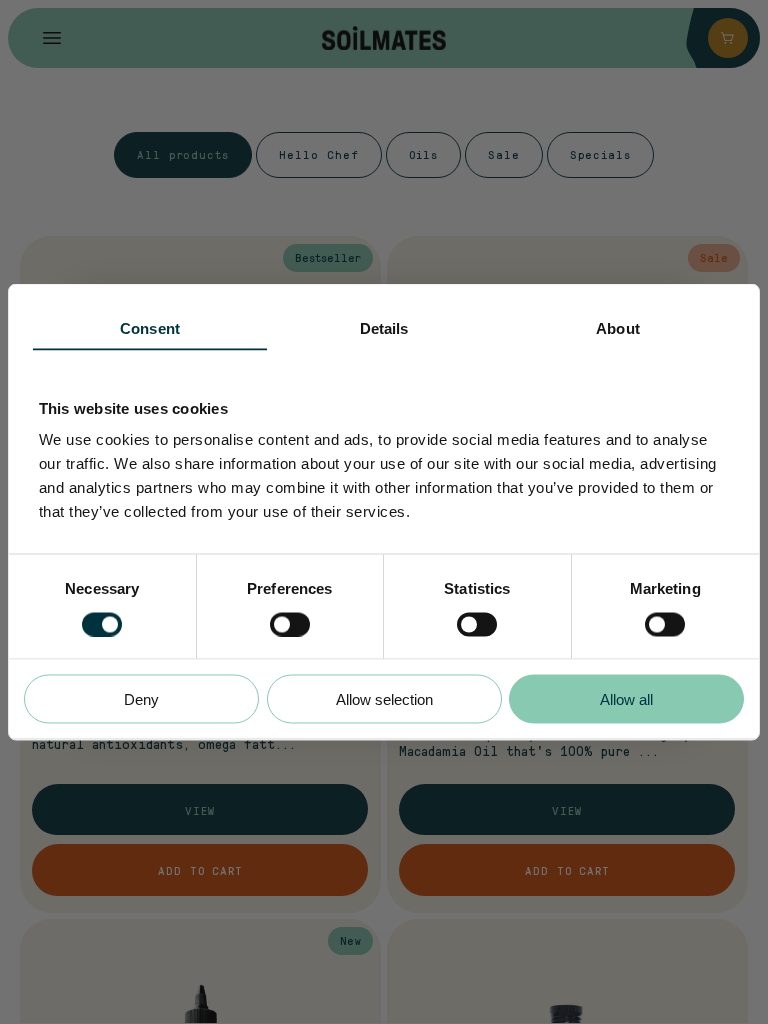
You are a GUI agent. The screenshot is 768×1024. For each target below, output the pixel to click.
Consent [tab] (150, 328)
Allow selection (384, 699)
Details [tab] (384, 328)
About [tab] (618, 328)
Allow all (626, 699)
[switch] (290, 624)
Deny (141, 699)
